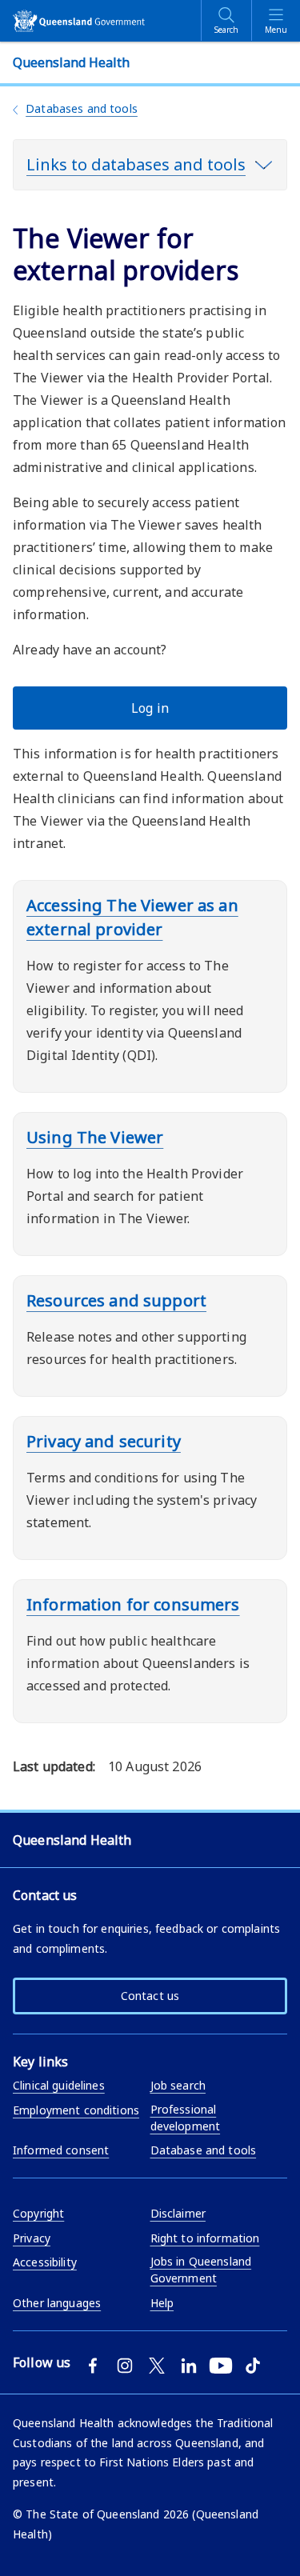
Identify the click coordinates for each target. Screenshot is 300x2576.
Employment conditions (76, 2110)
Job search (178, 2085)
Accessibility (45, 2262)
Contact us (150, 1996)
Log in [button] (150, 708)
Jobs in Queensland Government (201, 2270)
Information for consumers (133, 1604)
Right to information (205, 2238)
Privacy (32, 2238)
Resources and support (116, 1300)
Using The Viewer (95, 1137)
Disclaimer (178, 2213)
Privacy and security (104, 1441)
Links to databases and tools (136, 164)
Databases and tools (82, 108)
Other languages (57, 2303)
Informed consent (61, 2150)
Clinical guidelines (59, 2085)
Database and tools (204, 2150)
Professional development (186, 2118)
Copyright (38, 2213)
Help (162, 2303)
